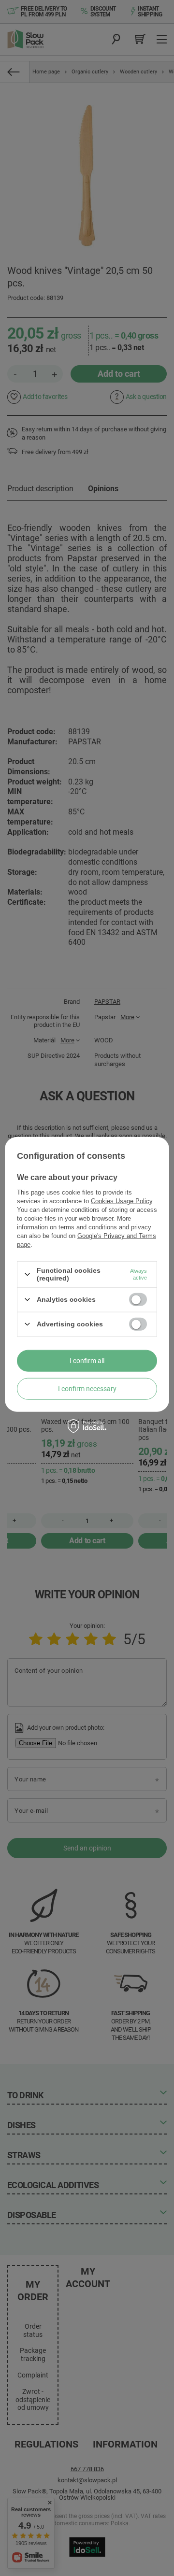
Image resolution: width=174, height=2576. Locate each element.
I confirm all (87, 1361)
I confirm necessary (87, 1389)
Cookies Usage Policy (122, 1201)
